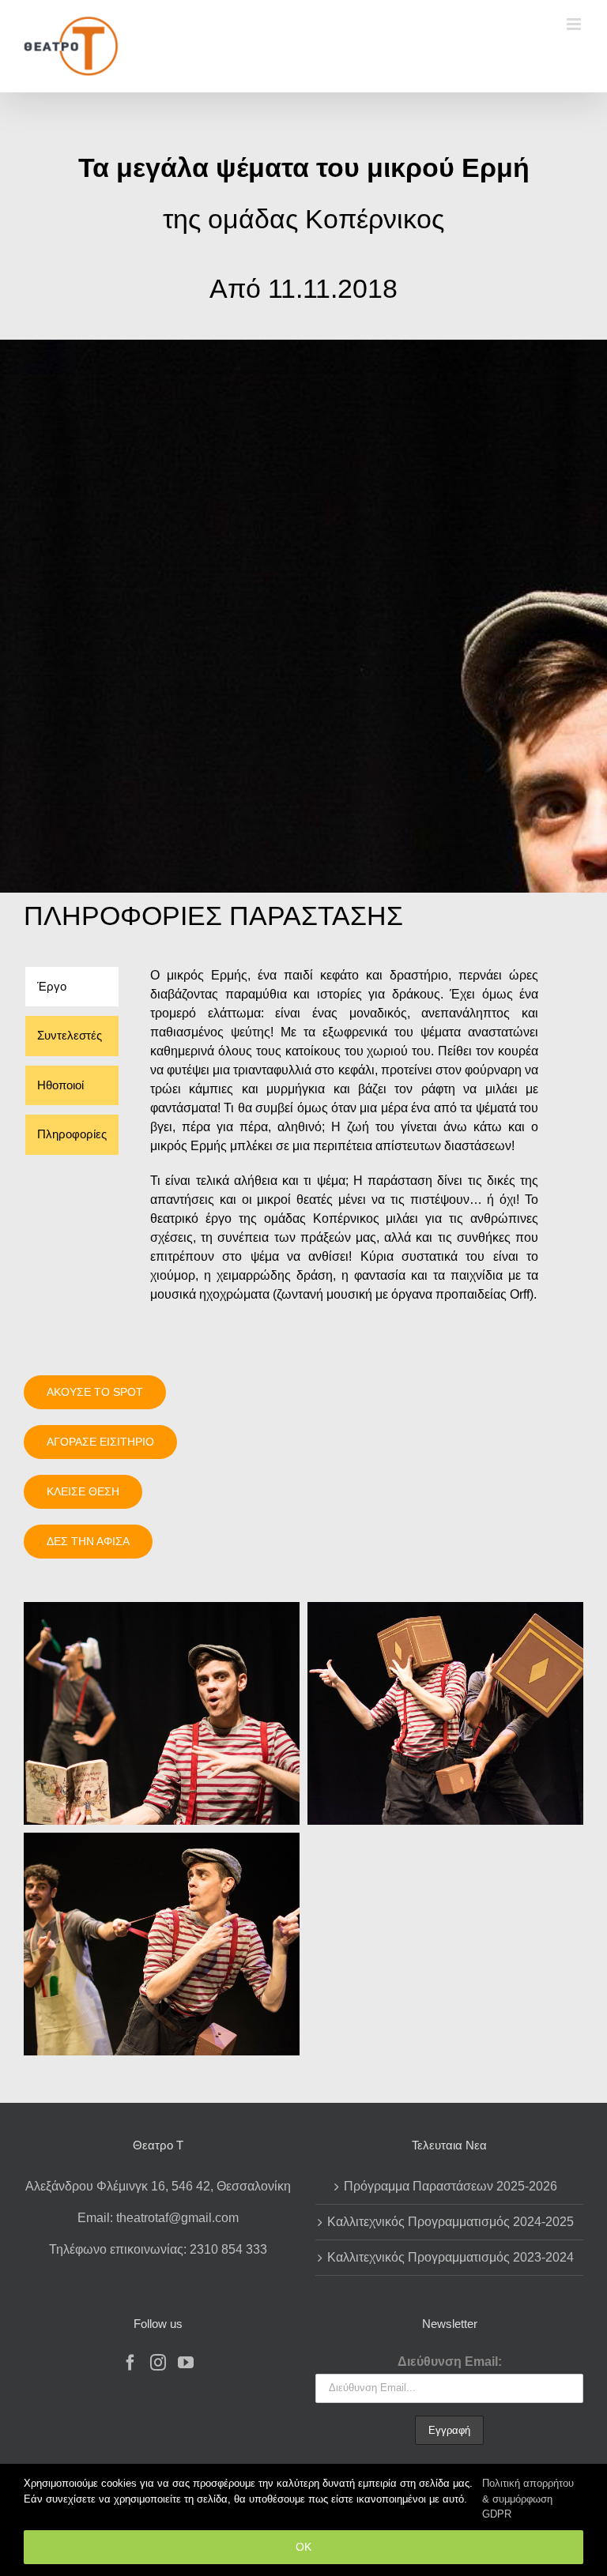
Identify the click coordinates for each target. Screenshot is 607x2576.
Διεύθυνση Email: (450, 2362)
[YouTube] (186, 2363)
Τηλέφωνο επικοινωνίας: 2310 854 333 (158, 2249)
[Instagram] (158, 2363)
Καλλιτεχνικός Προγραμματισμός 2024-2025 (451, 2222)
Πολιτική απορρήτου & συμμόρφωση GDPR (528, 2499)
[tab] (72, 987)
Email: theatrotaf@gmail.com (158, 2218)
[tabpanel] (344, 1143)
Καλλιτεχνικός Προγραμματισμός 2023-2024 (451, 2257)
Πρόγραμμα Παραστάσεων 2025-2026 (451, 2186)
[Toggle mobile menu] (575, 24)
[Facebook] (130, 2363)
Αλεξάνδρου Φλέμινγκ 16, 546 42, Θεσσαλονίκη (158, 2186)
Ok (303, 2547)
